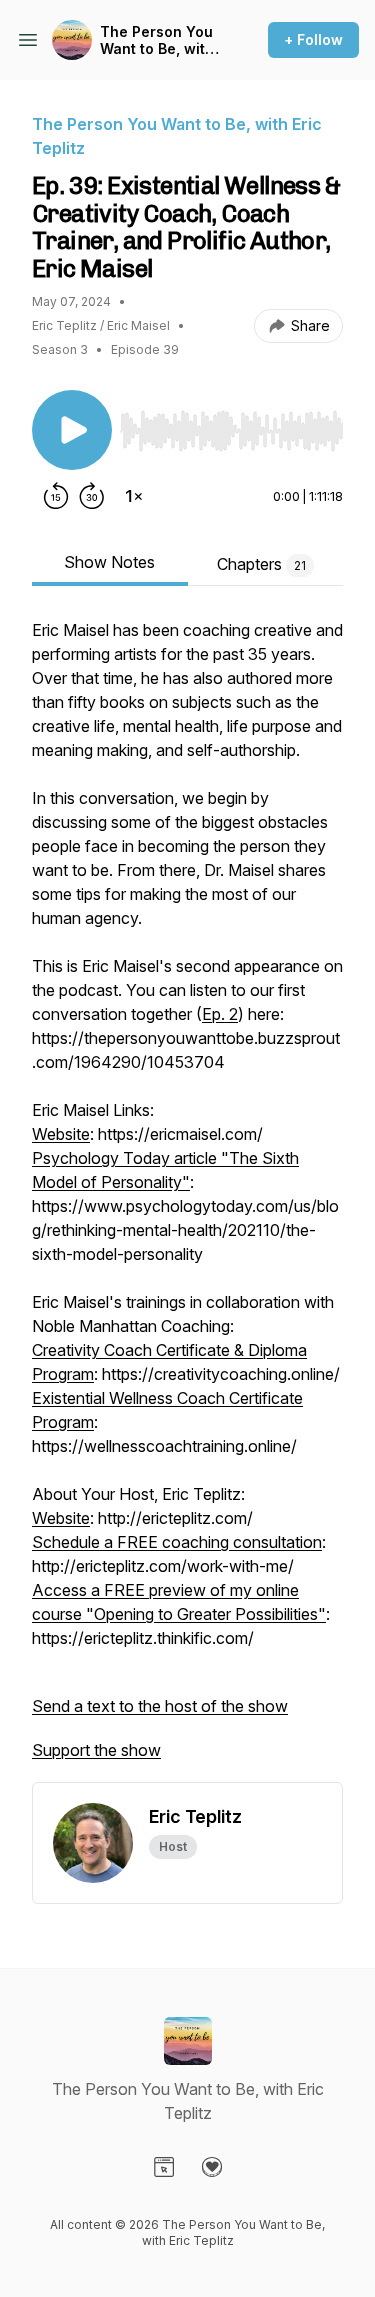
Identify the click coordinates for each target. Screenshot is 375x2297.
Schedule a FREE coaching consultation (177, 1542)
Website (61, 1134)
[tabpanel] (187, 1200)
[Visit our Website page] (164, 2167)
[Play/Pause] (72, 430)
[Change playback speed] (134, 496)
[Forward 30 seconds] (92, 496)
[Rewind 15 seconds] (56, 496)
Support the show (96, 1750)
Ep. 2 (220, 1014)
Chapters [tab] (261, 564)
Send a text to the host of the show (160, 1706)
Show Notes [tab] (109, 562)
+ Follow (313, 39)
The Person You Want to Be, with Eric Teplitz (157, 40)
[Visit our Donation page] (212, 2167)
